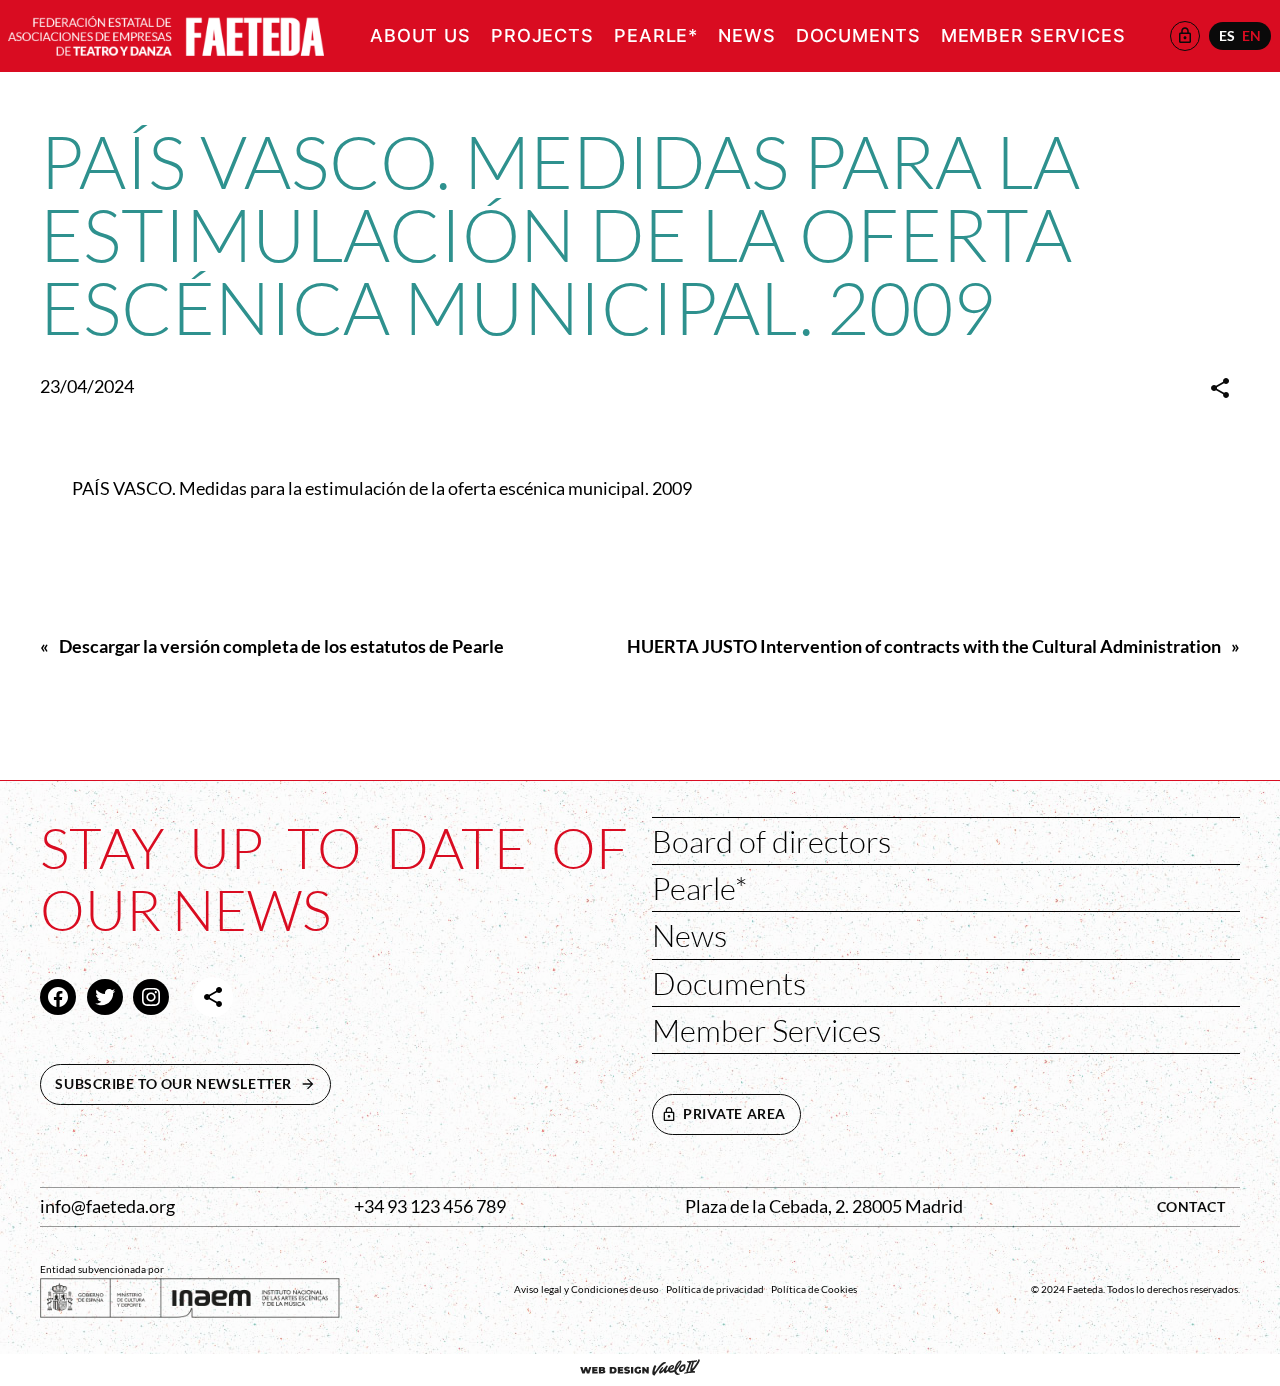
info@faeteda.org (107, 1206)
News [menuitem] (747, 35)
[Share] (1220, 388)
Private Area (734, 1113)
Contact (1191, 1206)
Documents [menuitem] (858, 35)
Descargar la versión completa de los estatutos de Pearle (281, 646)
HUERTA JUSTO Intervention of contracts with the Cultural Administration (924, 646)
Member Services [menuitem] (1033, 35)
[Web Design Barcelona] (640, 1370)
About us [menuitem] (420, 35)
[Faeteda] (166, 33)
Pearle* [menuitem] (656, 35)
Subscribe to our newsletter (193, 1083)
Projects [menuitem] (542, 35)
